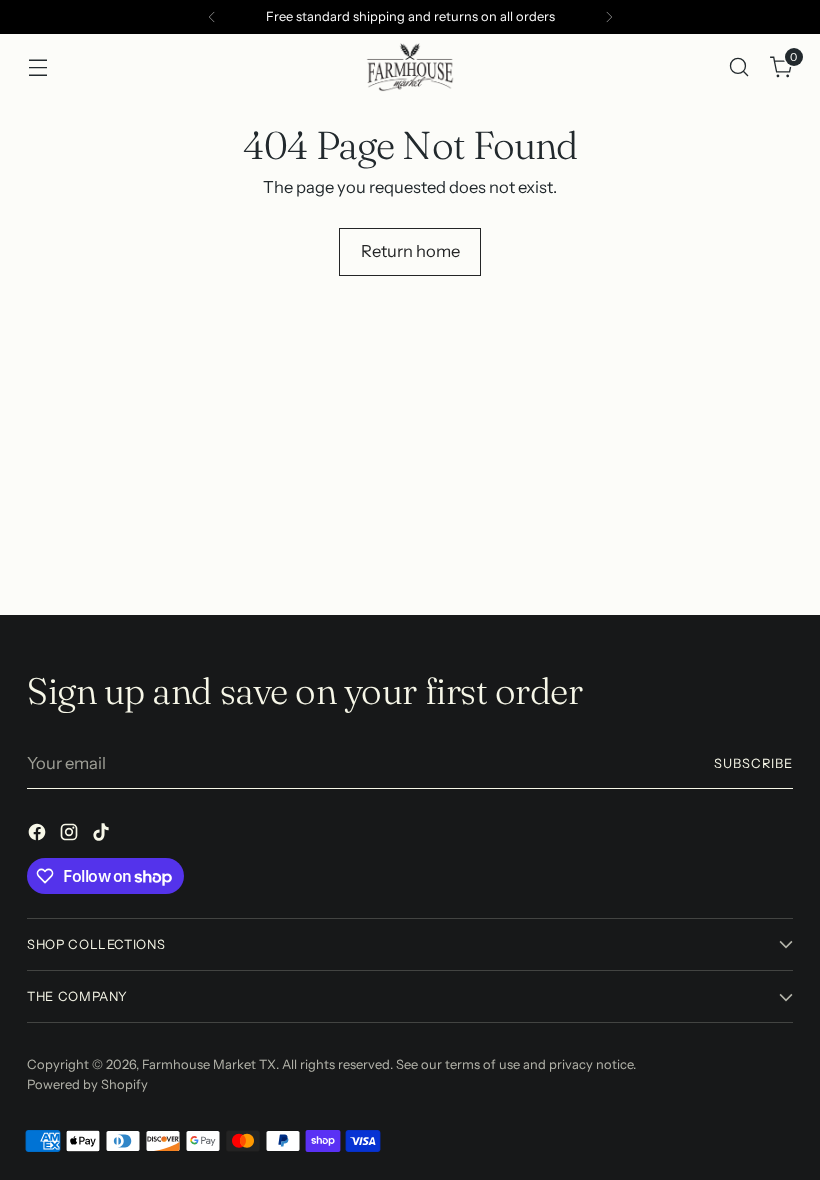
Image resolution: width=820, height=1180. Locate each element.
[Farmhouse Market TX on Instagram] (71, 835)
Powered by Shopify (87, 1084)
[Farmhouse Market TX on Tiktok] (103, 835)
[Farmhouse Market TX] (410, 67)
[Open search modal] (739, 66)
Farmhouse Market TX (209, 1064)
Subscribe (753, 763)
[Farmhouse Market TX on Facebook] (39, 835)
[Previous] (212, 17)
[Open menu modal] (37, 66)
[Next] (609, 17)
